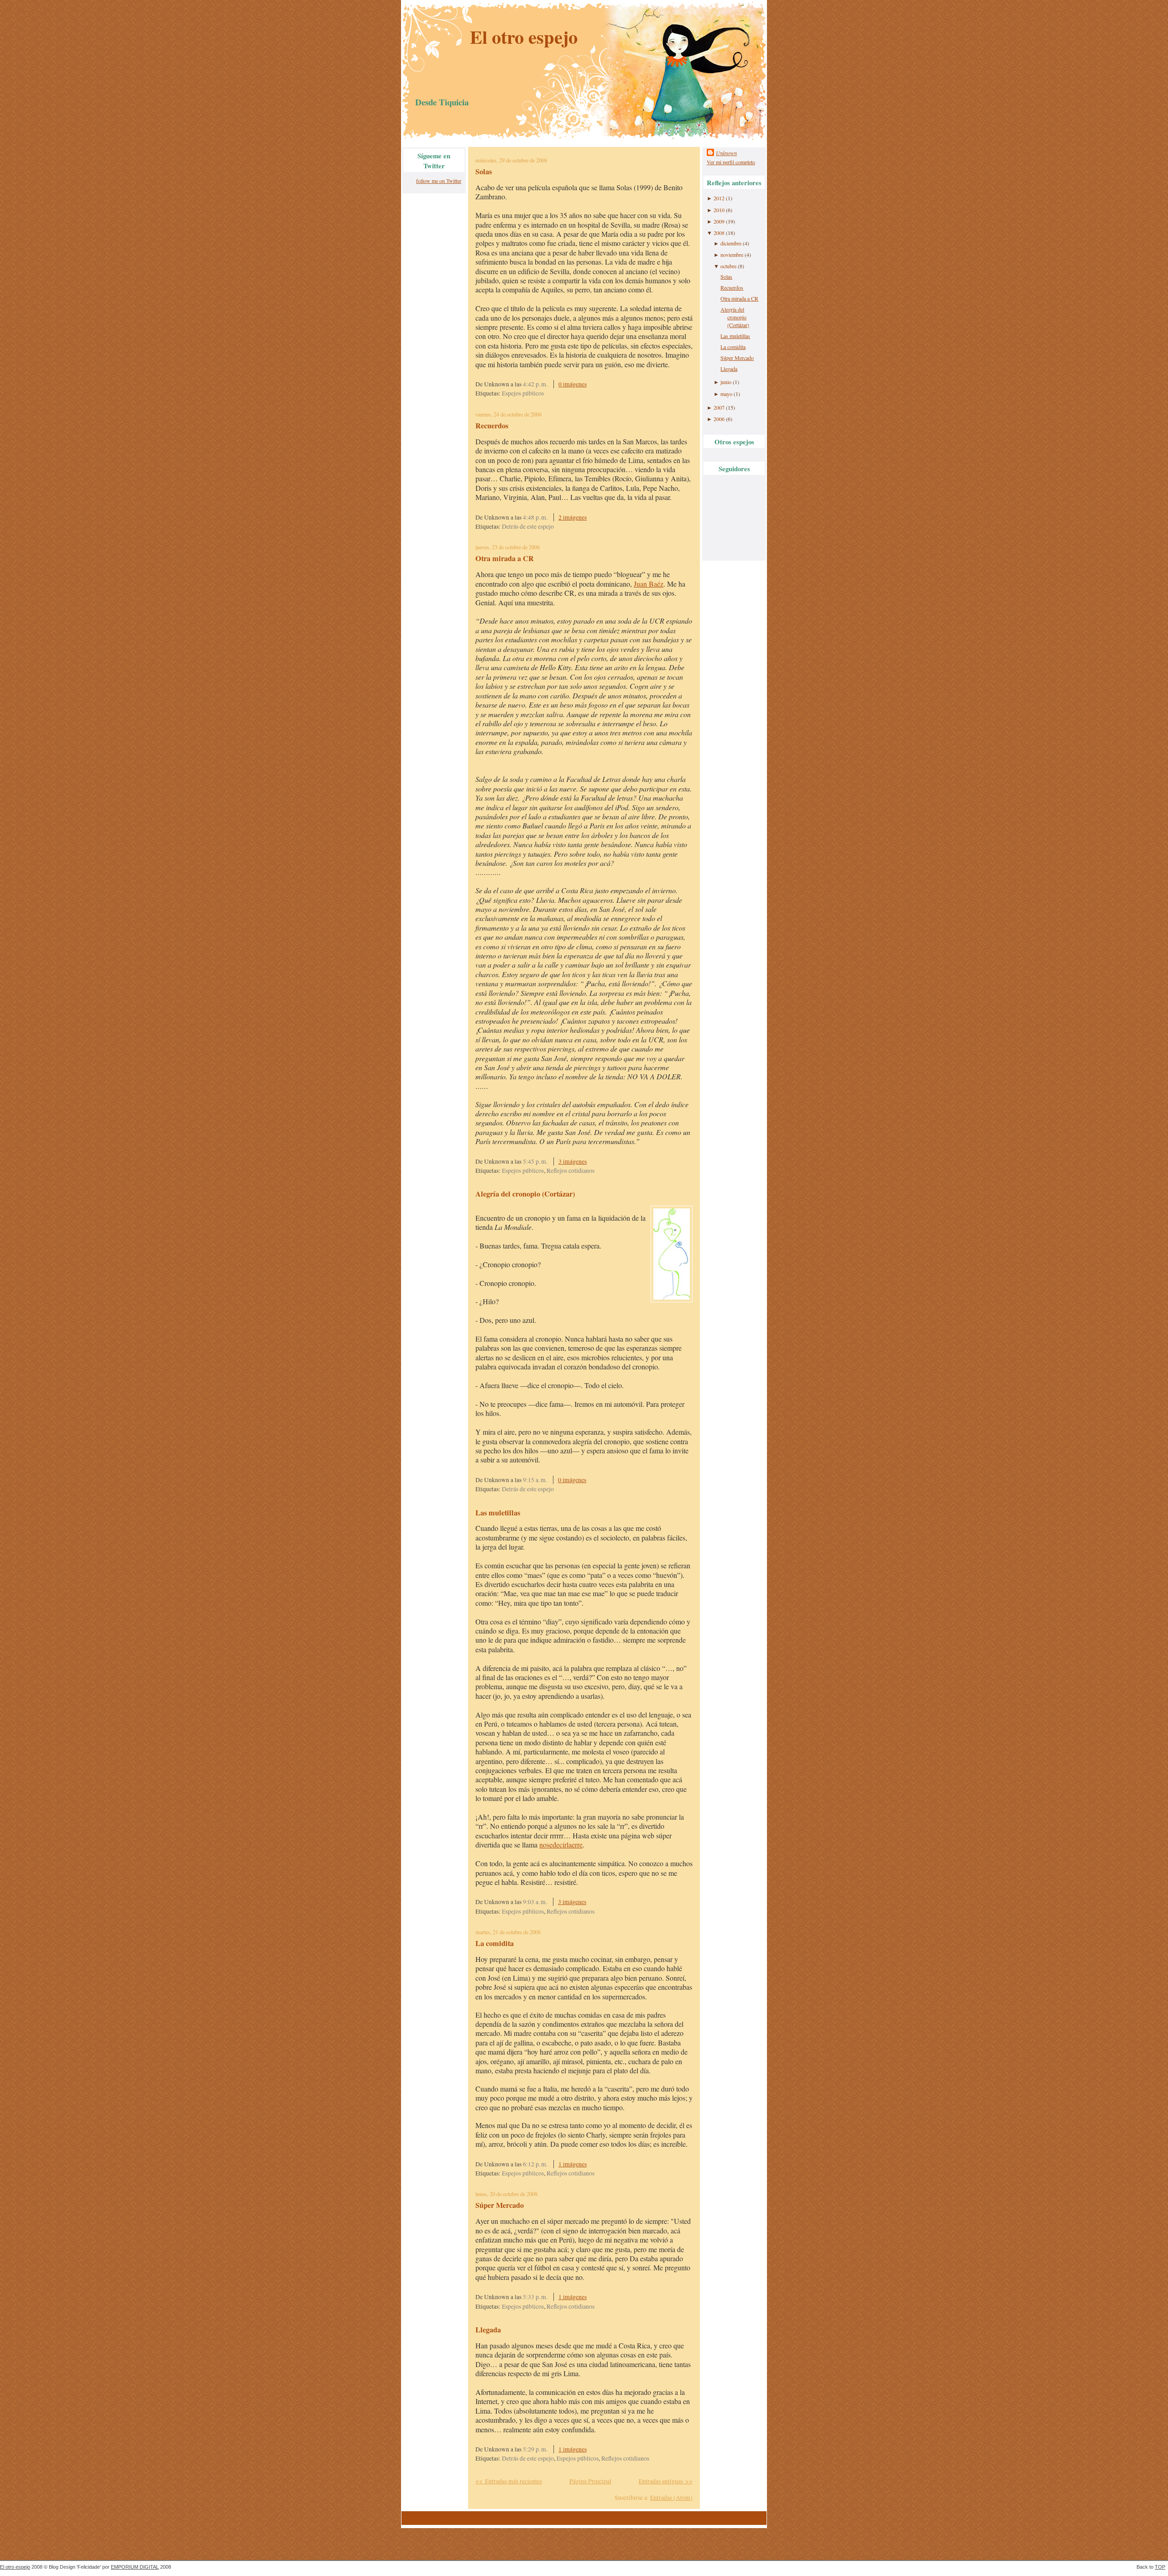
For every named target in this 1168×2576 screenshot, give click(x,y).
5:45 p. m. (535, 1161)
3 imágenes (573, 1161)
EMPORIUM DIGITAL (135, 2567)
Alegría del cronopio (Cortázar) (525, 1194)
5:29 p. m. (535, 2449)
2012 (719, 198)
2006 (719, 419)
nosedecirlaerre (561, 1845)
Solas (484, 172)
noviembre (732, 255)
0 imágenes (573, 384)
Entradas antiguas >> (666, 2481)
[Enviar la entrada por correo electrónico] (598, 384)
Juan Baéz (649, 584)
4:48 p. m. (535, 517)
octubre (728, 266)
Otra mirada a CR (505, 558)
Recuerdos (492, 426)
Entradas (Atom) (671, 2498)
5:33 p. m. (535, 2297)
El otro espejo (524, 37)
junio (726, 382)
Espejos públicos (523, 393)
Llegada (488, 2330)
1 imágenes (573, 2164)
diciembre (731, 243)
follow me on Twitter (439, 181)
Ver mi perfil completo (731, 162)
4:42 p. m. (535, 384)
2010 (719, 210)
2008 (719, 233)
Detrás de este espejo (528, 526)
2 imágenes (573, 517)
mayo (726, 394)
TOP (1160, 2567)
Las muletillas (498, 1513)
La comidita (495, 1943)
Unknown (726, 153)
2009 (719, 221)
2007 (719, 407)
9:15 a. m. (535, 1480)
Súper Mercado (500, 2205)
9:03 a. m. (535, 1902)
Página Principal (590, 2481)
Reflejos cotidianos (571, 1171)
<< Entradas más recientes (509, 2481)
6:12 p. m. (535, 2164)
